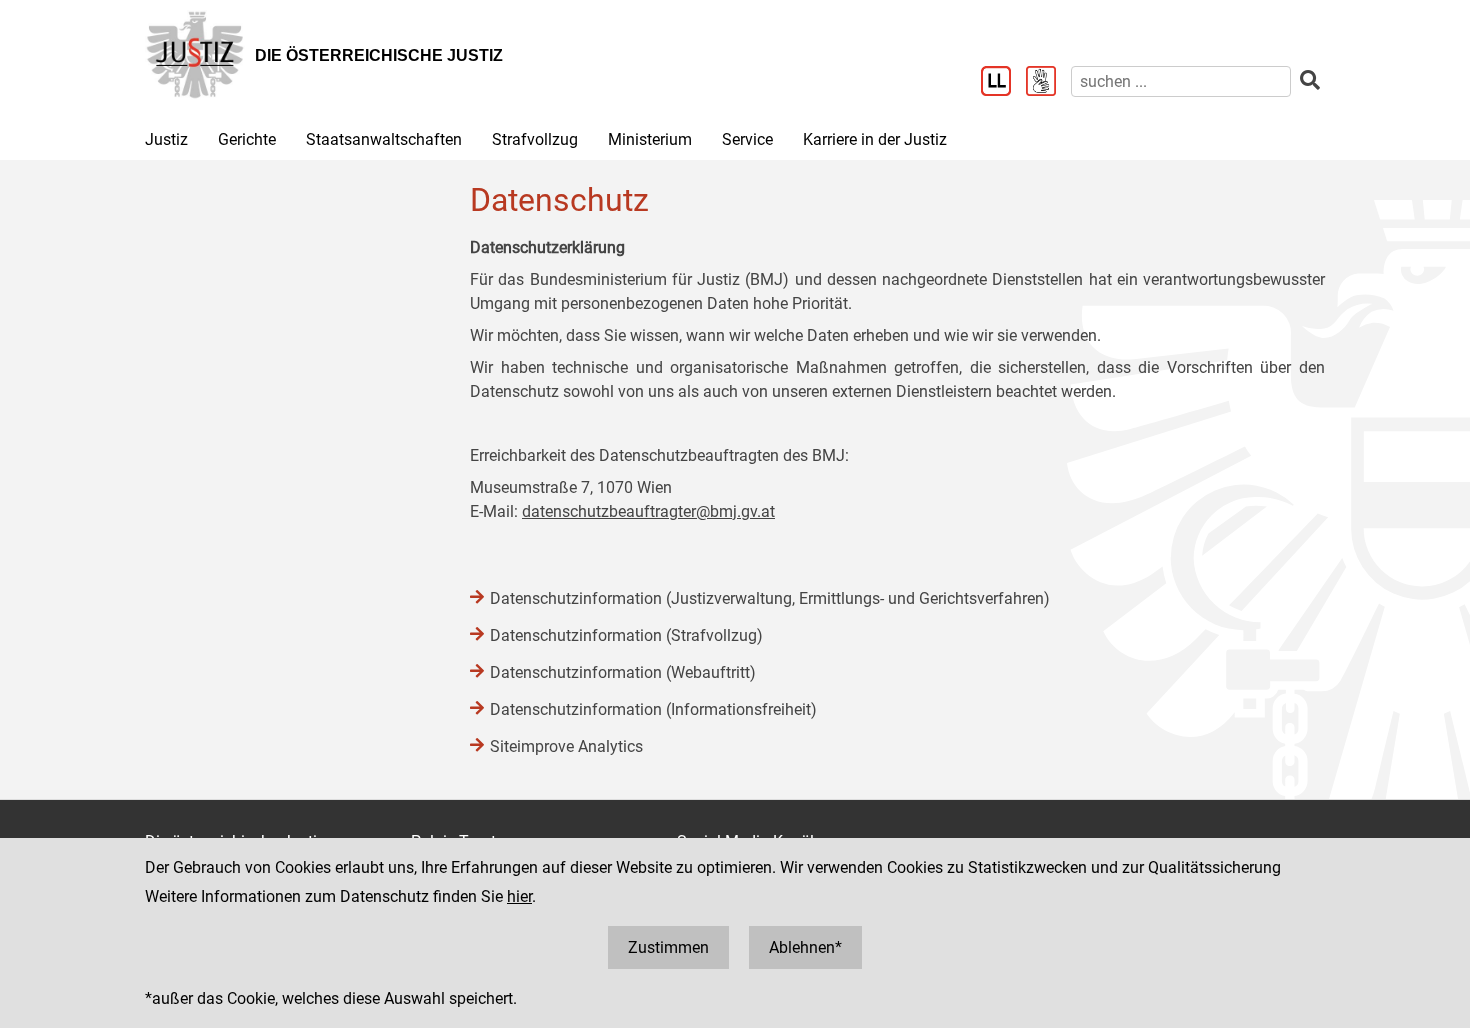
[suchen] (1310, 80)
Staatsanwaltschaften (384, 139)
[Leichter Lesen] (1003, 83)
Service (747, 139)
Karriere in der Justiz (875, 139)
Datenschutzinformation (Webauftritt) (623, 672)
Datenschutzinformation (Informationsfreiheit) (653, 709)
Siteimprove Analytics (566, 746)
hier (519, 896)
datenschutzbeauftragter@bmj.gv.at (648, 511)
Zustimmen (668, 947)
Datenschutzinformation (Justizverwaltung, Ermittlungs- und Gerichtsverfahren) (770, 598)
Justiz (166, 139)
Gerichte (247, 139)
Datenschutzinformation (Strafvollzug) (626, 635)
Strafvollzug (535, 139)
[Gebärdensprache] (1048, 83)
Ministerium (650, 139)
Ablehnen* (805, 947)
